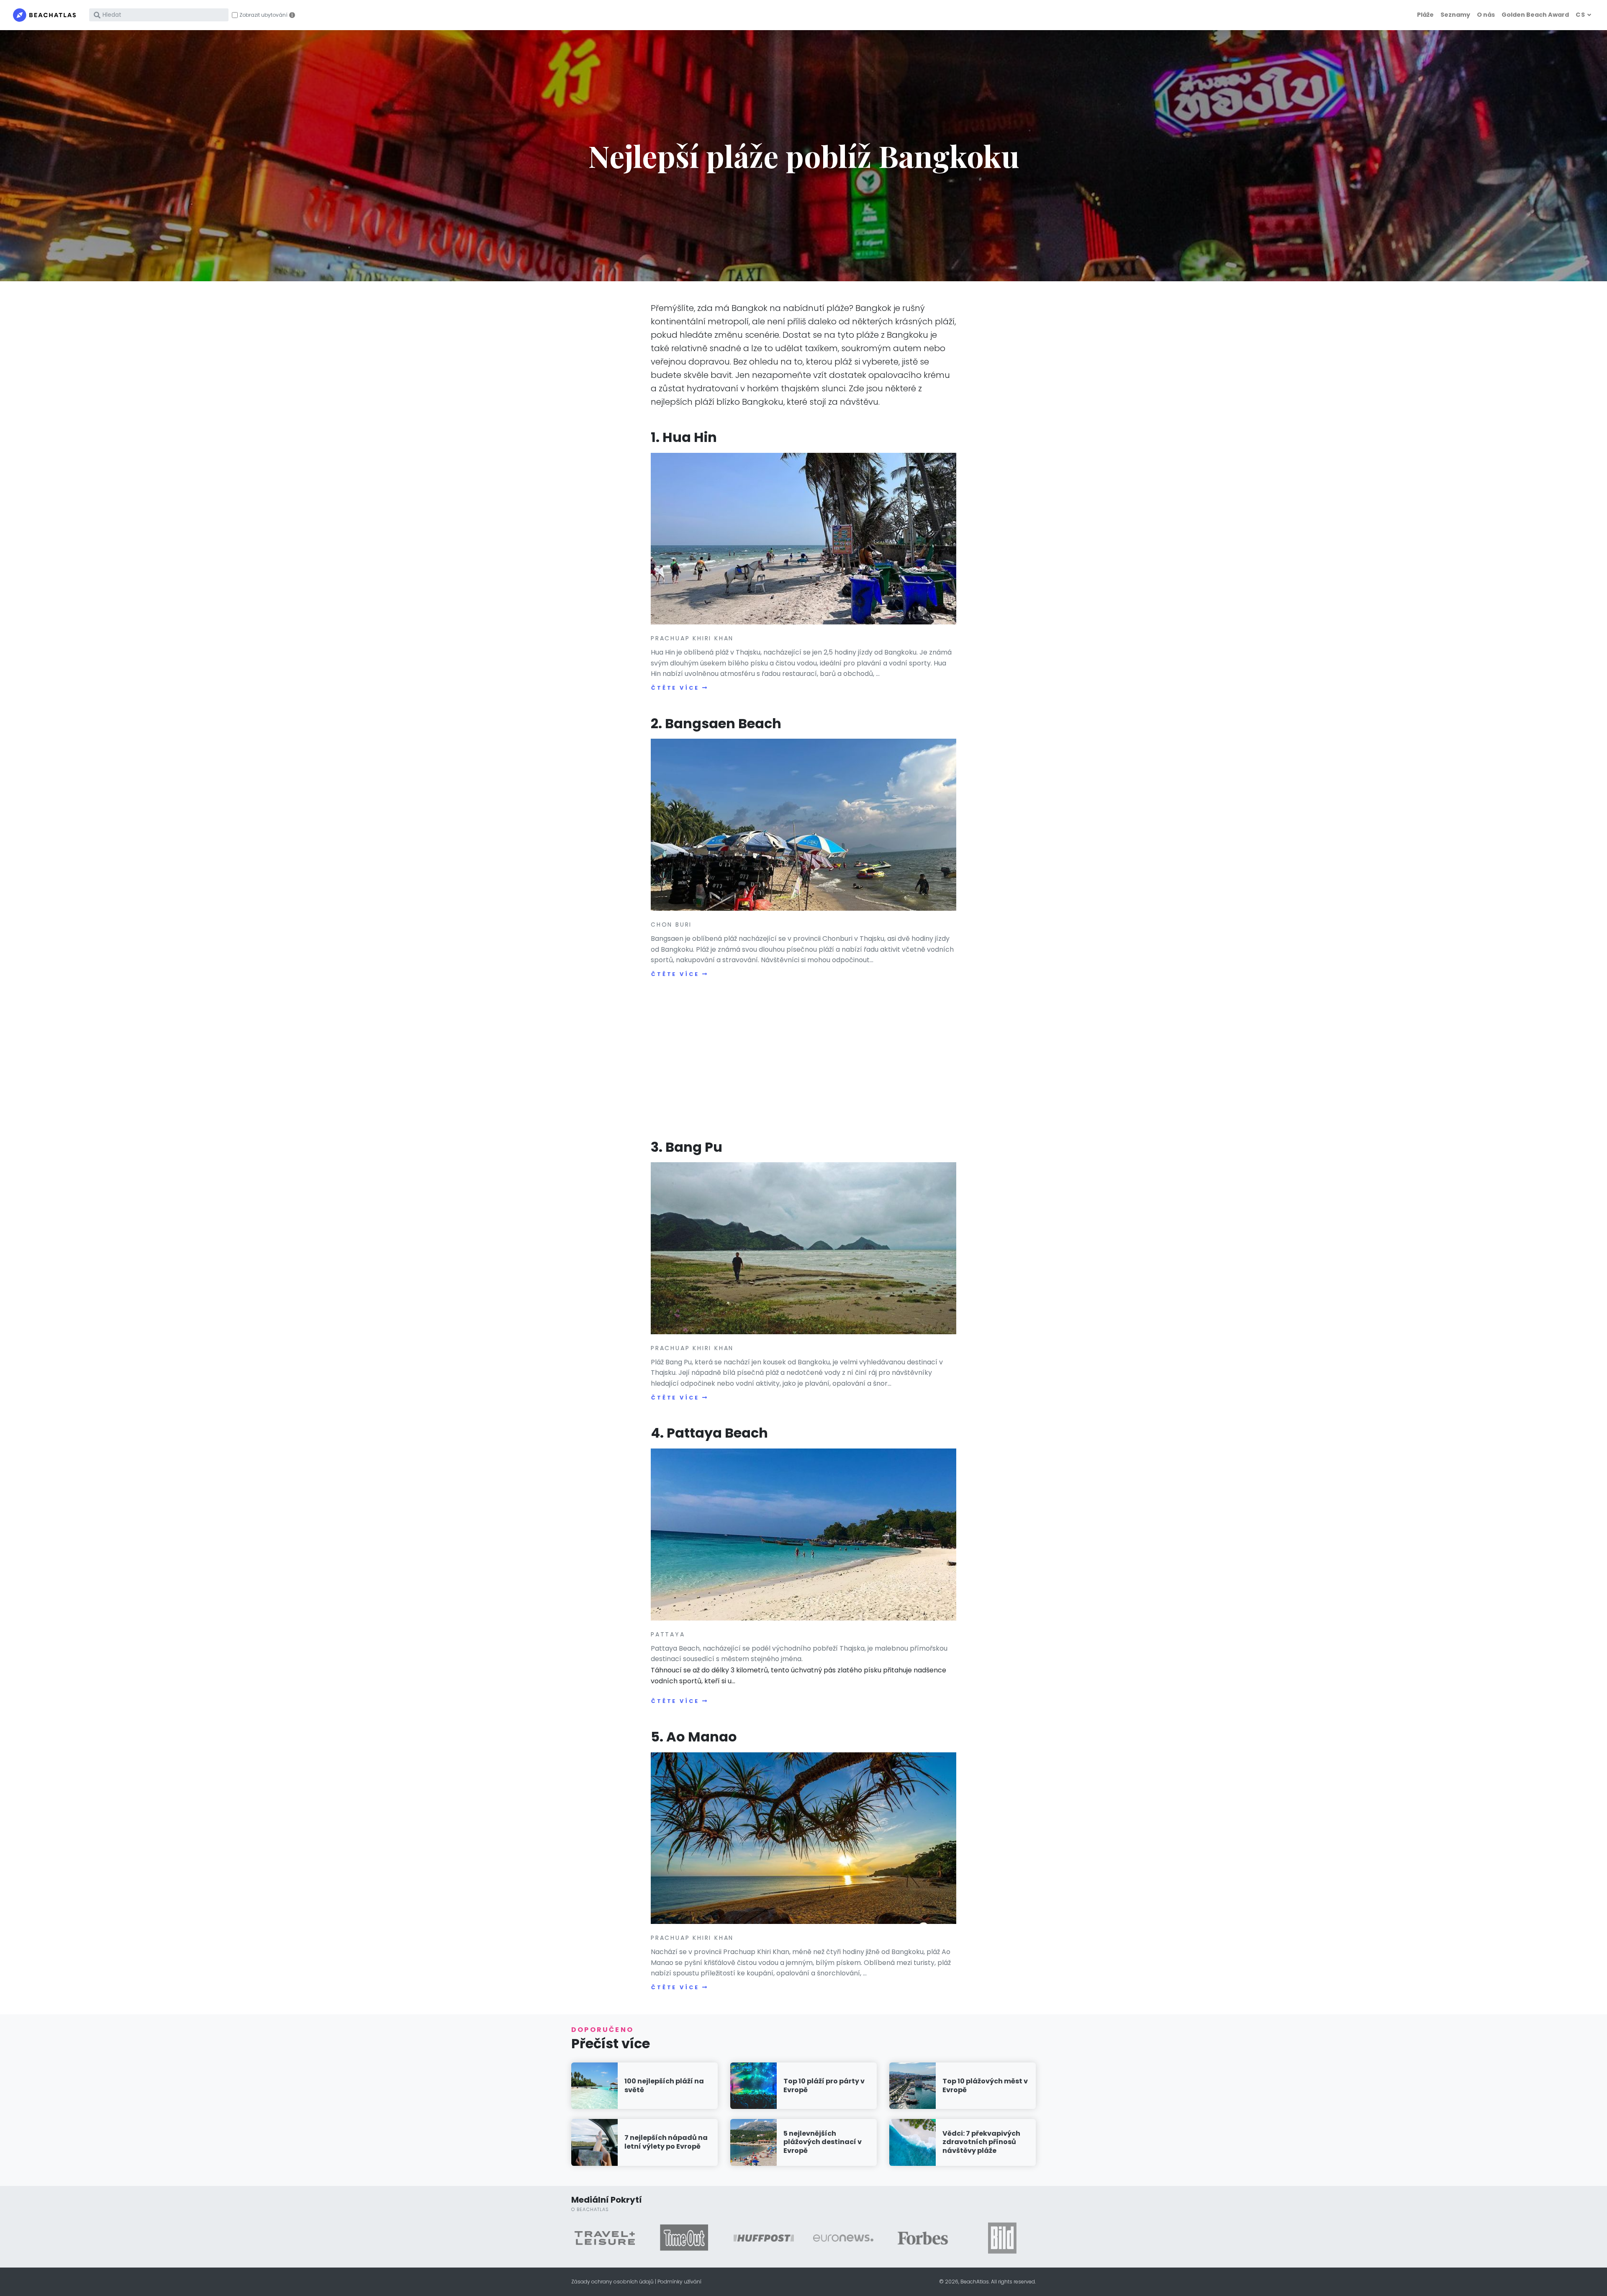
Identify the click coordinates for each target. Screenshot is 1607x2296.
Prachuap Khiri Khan (692, 638)
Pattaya (668, 1634)
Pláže (1425, 15)
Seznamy (1455, 15)
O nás (1486, 15)
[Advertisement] (803, 1060)
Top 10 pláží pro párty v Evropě (824, 2085)
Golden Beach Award (1535, 15)
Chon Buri (671, 925)
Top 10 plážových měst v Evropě (985, 2085)
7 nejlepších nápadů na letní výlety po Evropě (666, 2142)
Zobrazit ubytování (263, 15)
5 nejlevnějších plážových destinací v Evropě (823, 2142)
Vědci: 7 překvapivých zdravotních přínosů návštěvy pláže (981, 2142)
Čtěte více (675, 688)
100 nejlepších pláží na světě (664, 2085)
